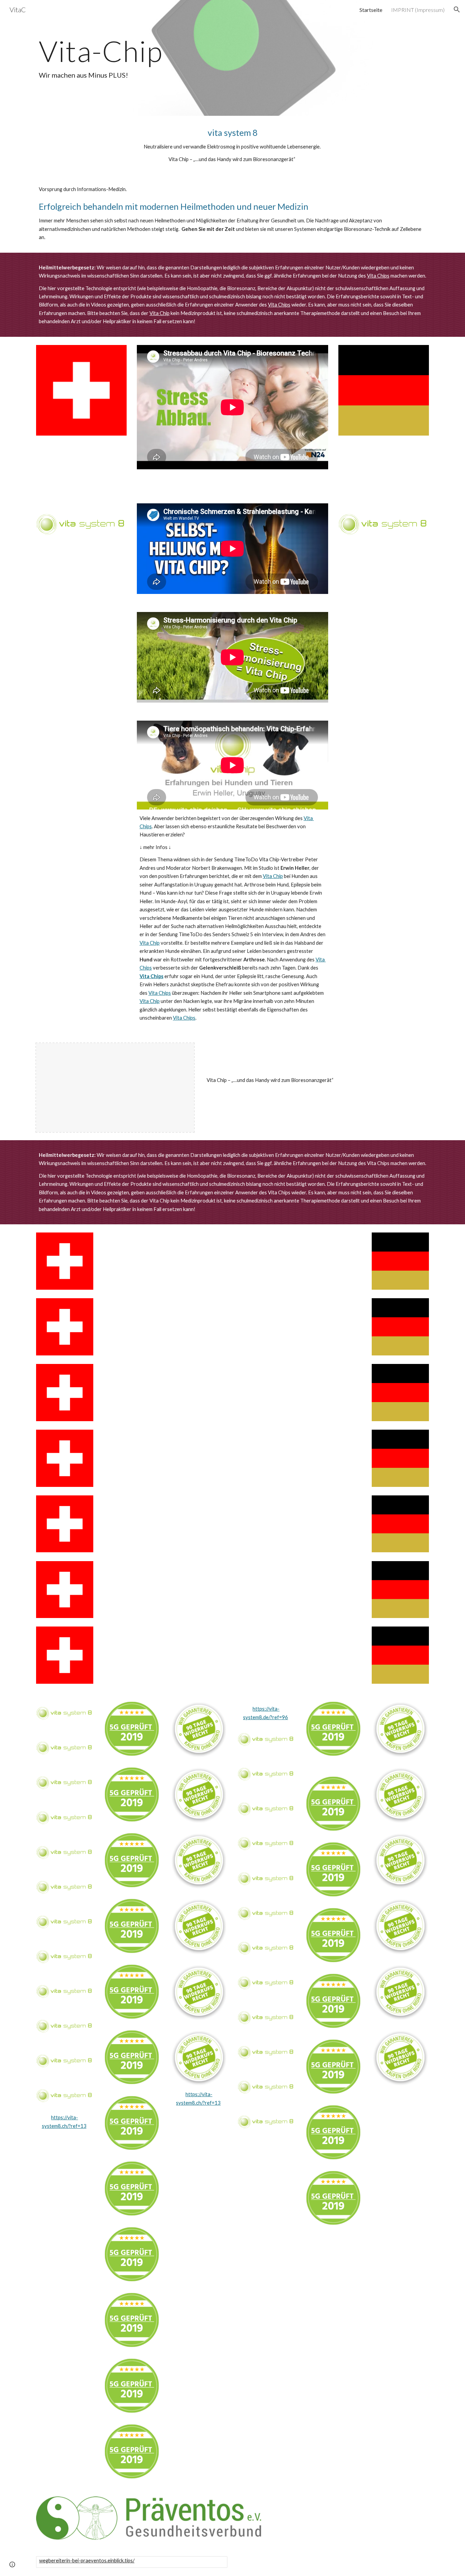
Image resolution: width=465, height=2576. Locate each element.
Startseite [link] (371, 10)
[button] (457, 10)
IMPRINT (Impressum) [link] (418, 10)
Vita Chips (378, 276)
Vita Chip (159, 313)
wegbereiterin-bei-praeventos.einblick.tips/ (87, 2561)
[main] (233, 58)
